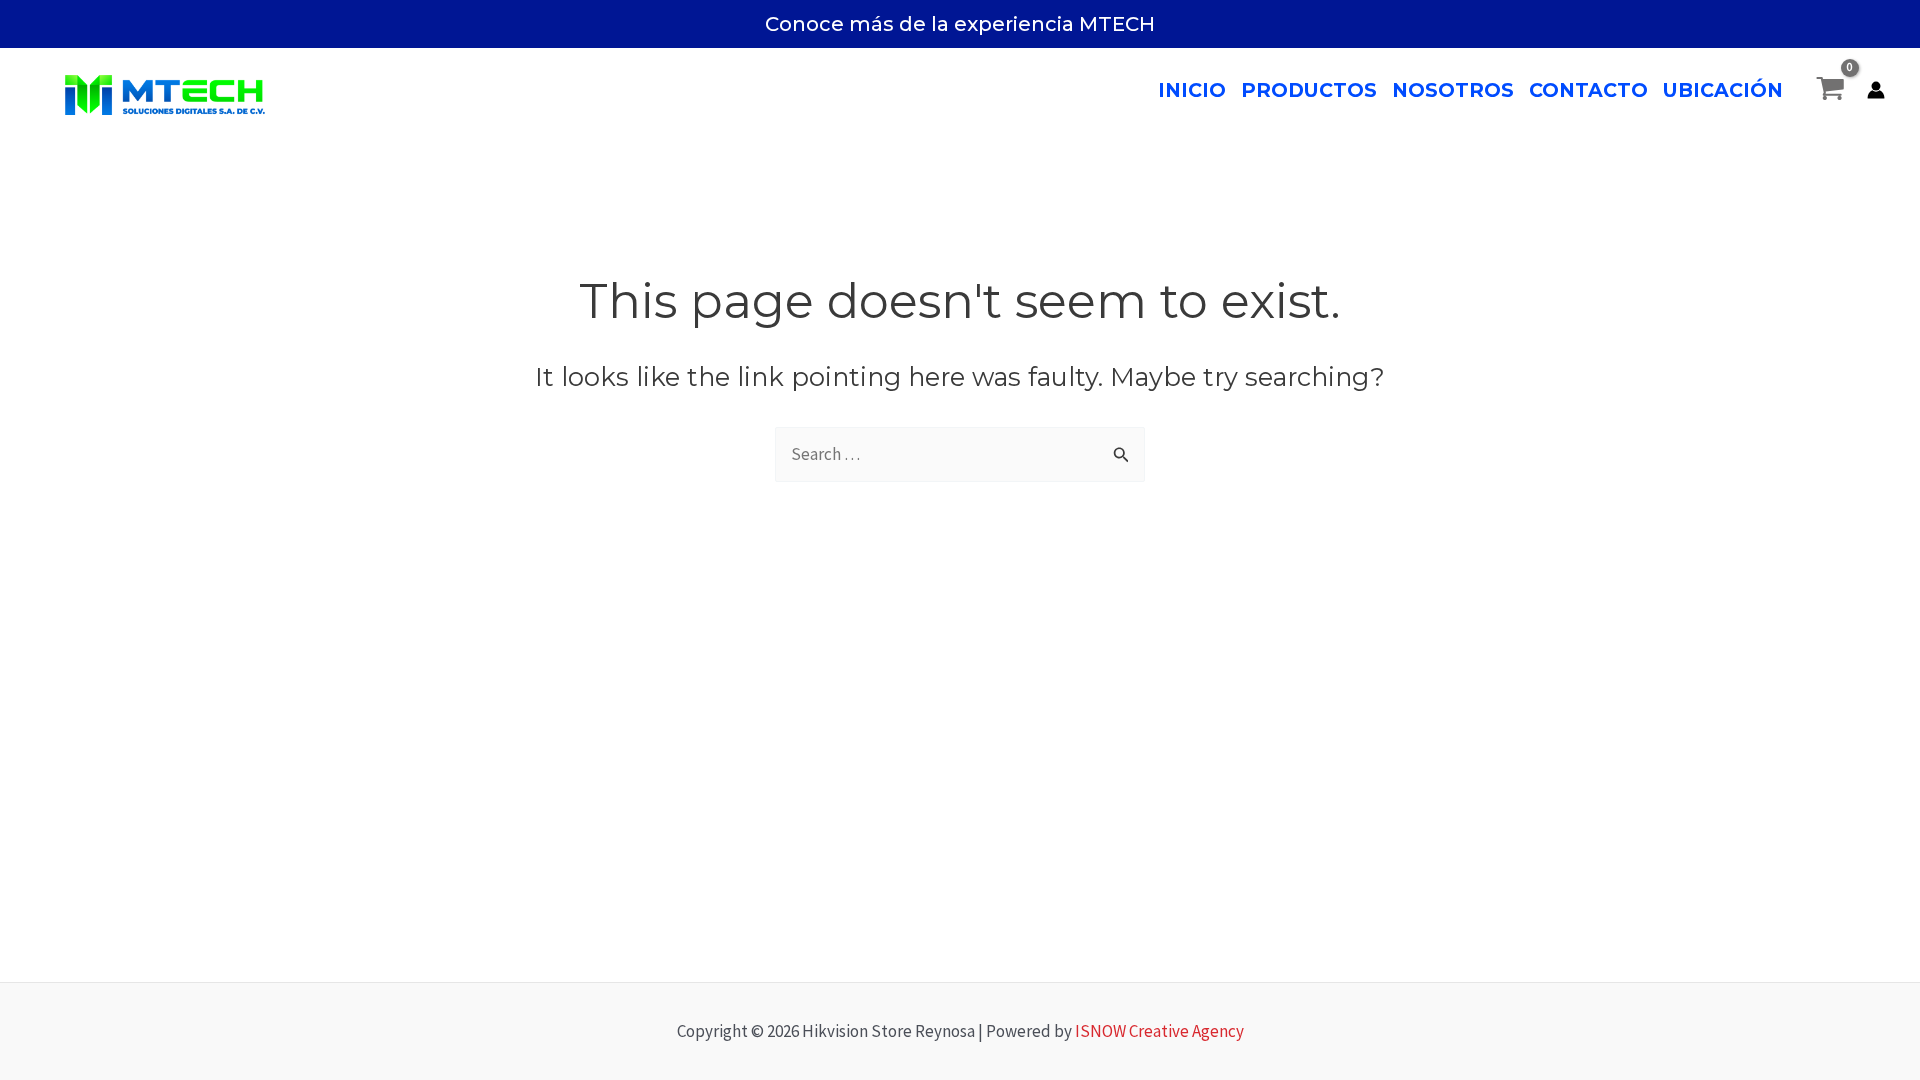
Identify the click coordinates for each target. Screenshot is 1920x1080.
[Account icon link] (1876, 90)
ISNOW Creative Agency (1159, 1031)
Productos (1309, 90)
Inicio (1192, 90)
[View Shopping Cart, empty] (1830, 90)
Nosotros (1453, 90)
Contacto (1588, 90)
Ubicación (1723, 90)
